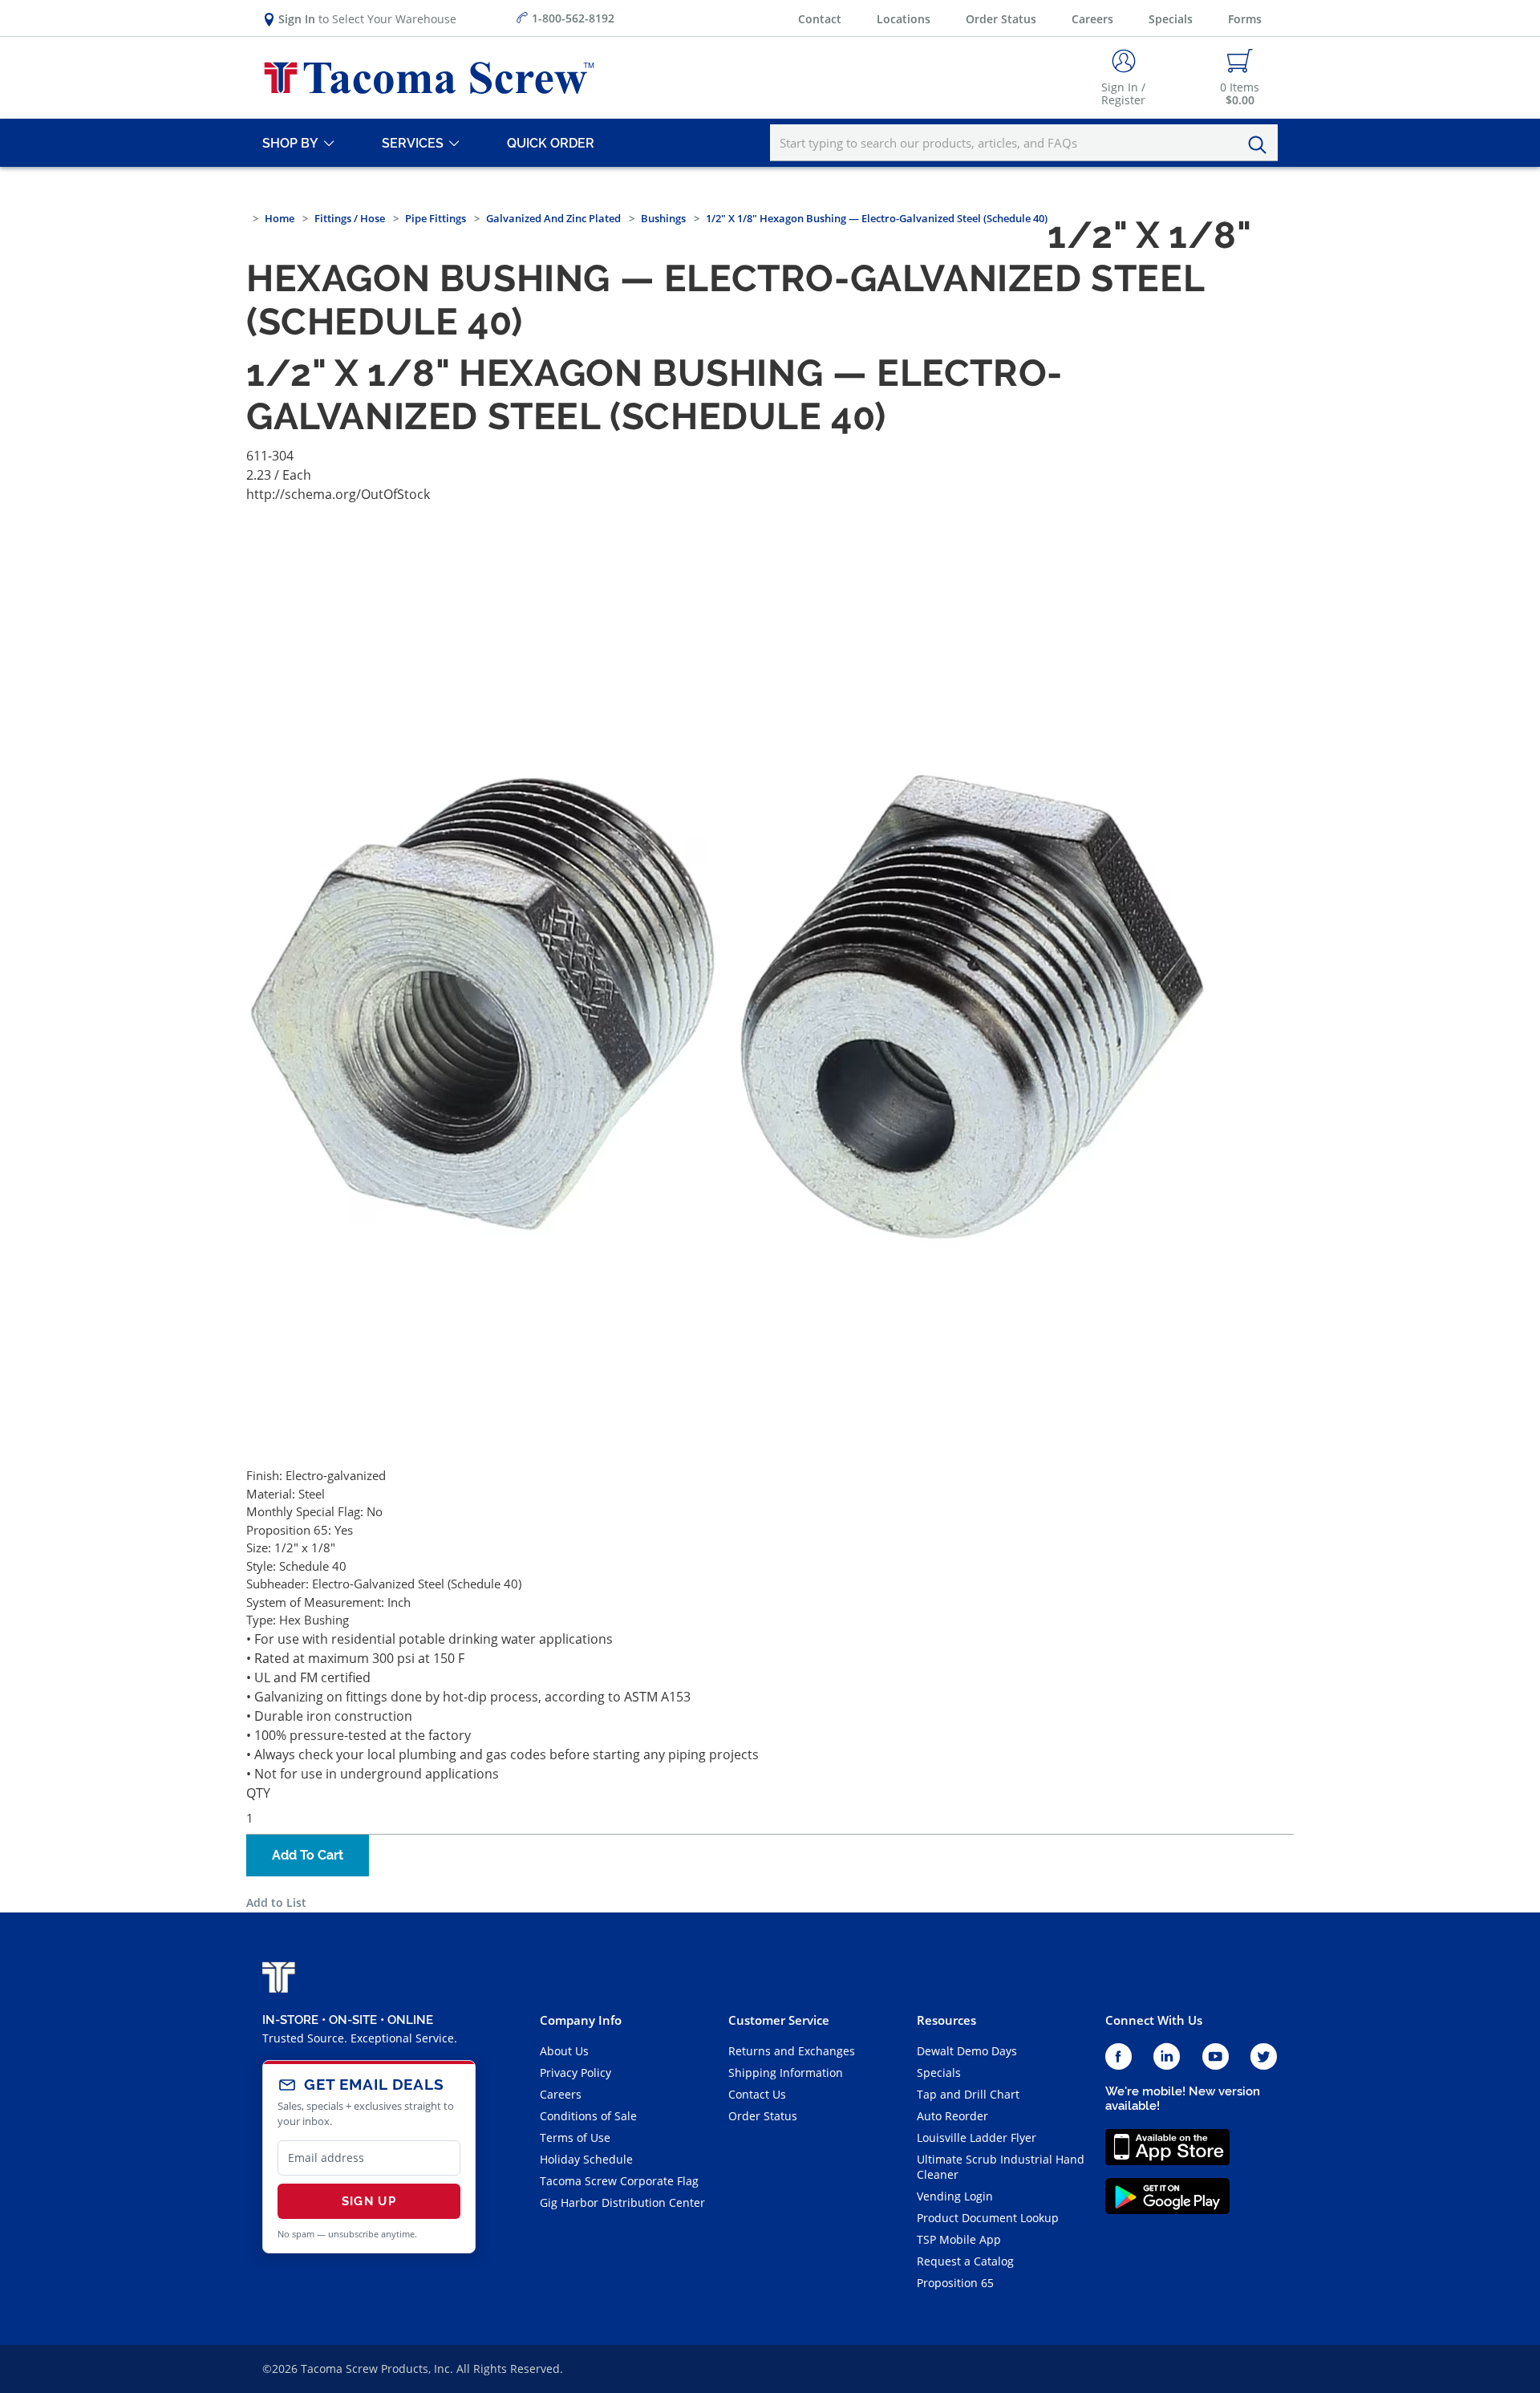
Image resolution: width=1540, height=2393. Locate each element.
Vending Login (955, 2196)
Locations (904, 19)
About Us (564, 2051)
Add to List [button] (276, 1902)
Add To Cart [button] (308, 1855)
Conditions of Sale (588, 2116)
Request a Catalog (965, 2261)
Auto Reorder (952, 2116)
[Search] (1262, 145)
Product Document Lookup (988, 2218)
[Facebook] (1119, 2057)
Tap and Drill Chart (968, 2094)
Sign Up (369, 2201)
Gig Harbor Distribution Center (622, 2202)
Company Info (581, 2020)
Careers (1092, 19)
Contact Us (757, 2094)
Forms (1245, 19)
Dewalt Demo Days (967, 2051)
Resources (946, 2020)
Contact (820, 19)
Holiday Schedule (586, 2159)
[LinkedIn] (1167, 2057)
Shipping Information (786, 2073)
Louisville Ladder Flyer (977, 2137)
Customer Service (779, 2020)
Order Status (1001, 19)
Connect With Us (1154, 2020)
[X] (1264, 2057)
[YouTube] (1216, 2057)
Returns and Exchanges (792, 2051)
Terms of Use (575, 2137)
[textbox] (1024, 143)
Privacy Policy (575, 2073)
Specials (1171, 19)
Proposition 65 (955, 2283)
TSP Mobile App (959, 2239)
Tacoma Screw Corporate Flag (619, 2181)
